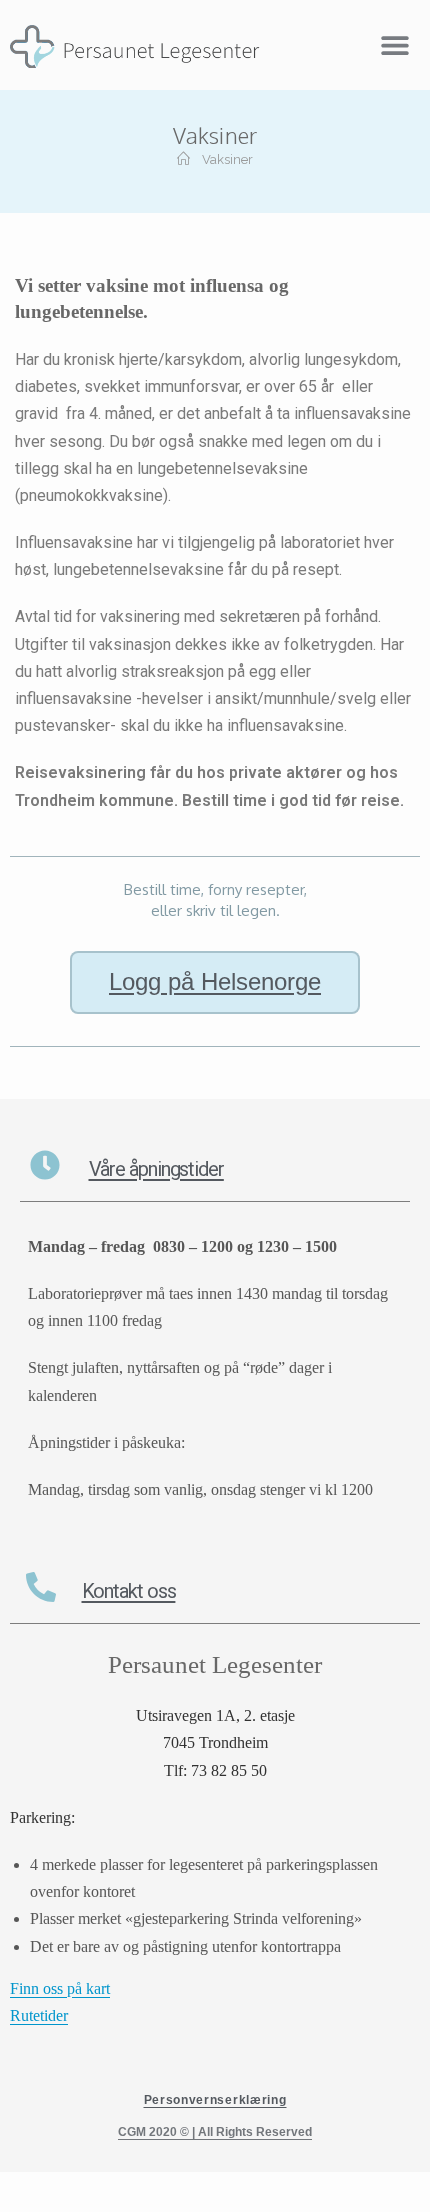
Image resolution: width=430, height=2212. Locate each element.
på (76, 1988)
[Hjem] (183, 159)
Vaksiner (227, 159)
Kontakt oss (129, 1591)
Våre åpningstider (156, 1169)
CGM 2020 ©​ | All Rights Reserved (215, 2132)
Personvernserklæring (215, 2100)
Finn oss (38, 1988)
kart (98, 1988)
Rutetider (39, 2015)
